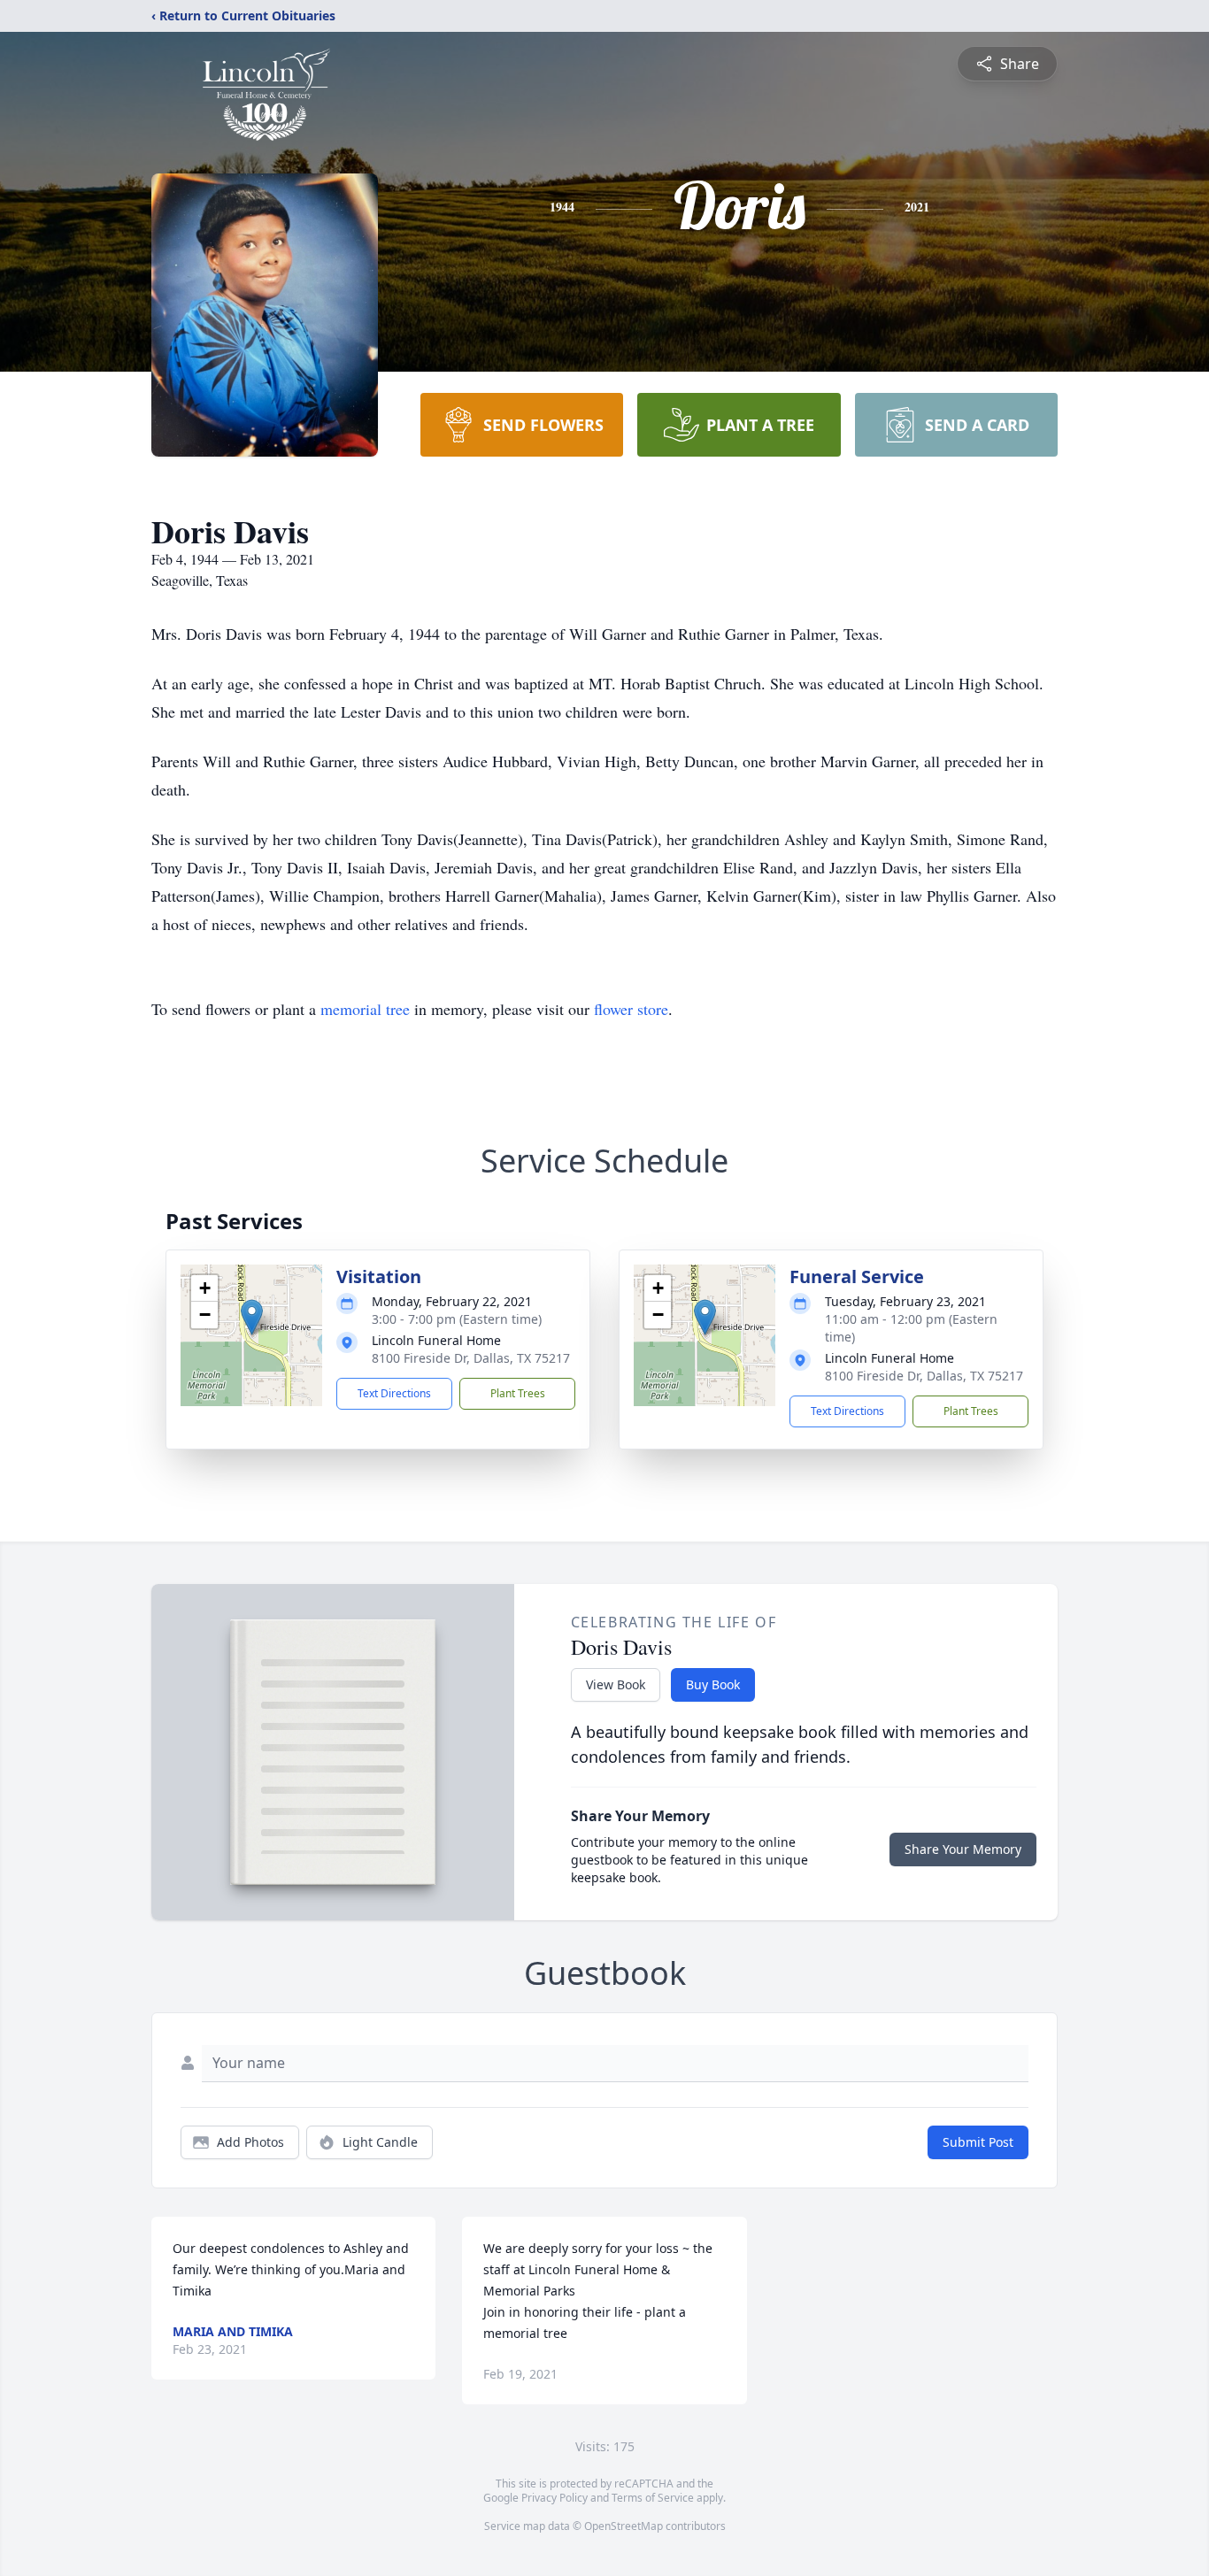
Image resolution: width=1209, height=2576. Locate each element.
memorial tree (365, 1009)
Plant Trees (518, 1393)
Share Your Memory (963, 1849)
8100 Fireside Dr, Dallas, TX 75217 (471, 1358)
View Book (616, 1684)
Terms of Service (653, 2498)
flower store (631, 1009)
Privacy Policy (554, 2498)
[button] (252, 1317)
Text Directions (394, 1393)
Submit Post (978, 2142)
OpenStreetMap (624, 2526)
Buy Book (713, 1684)
